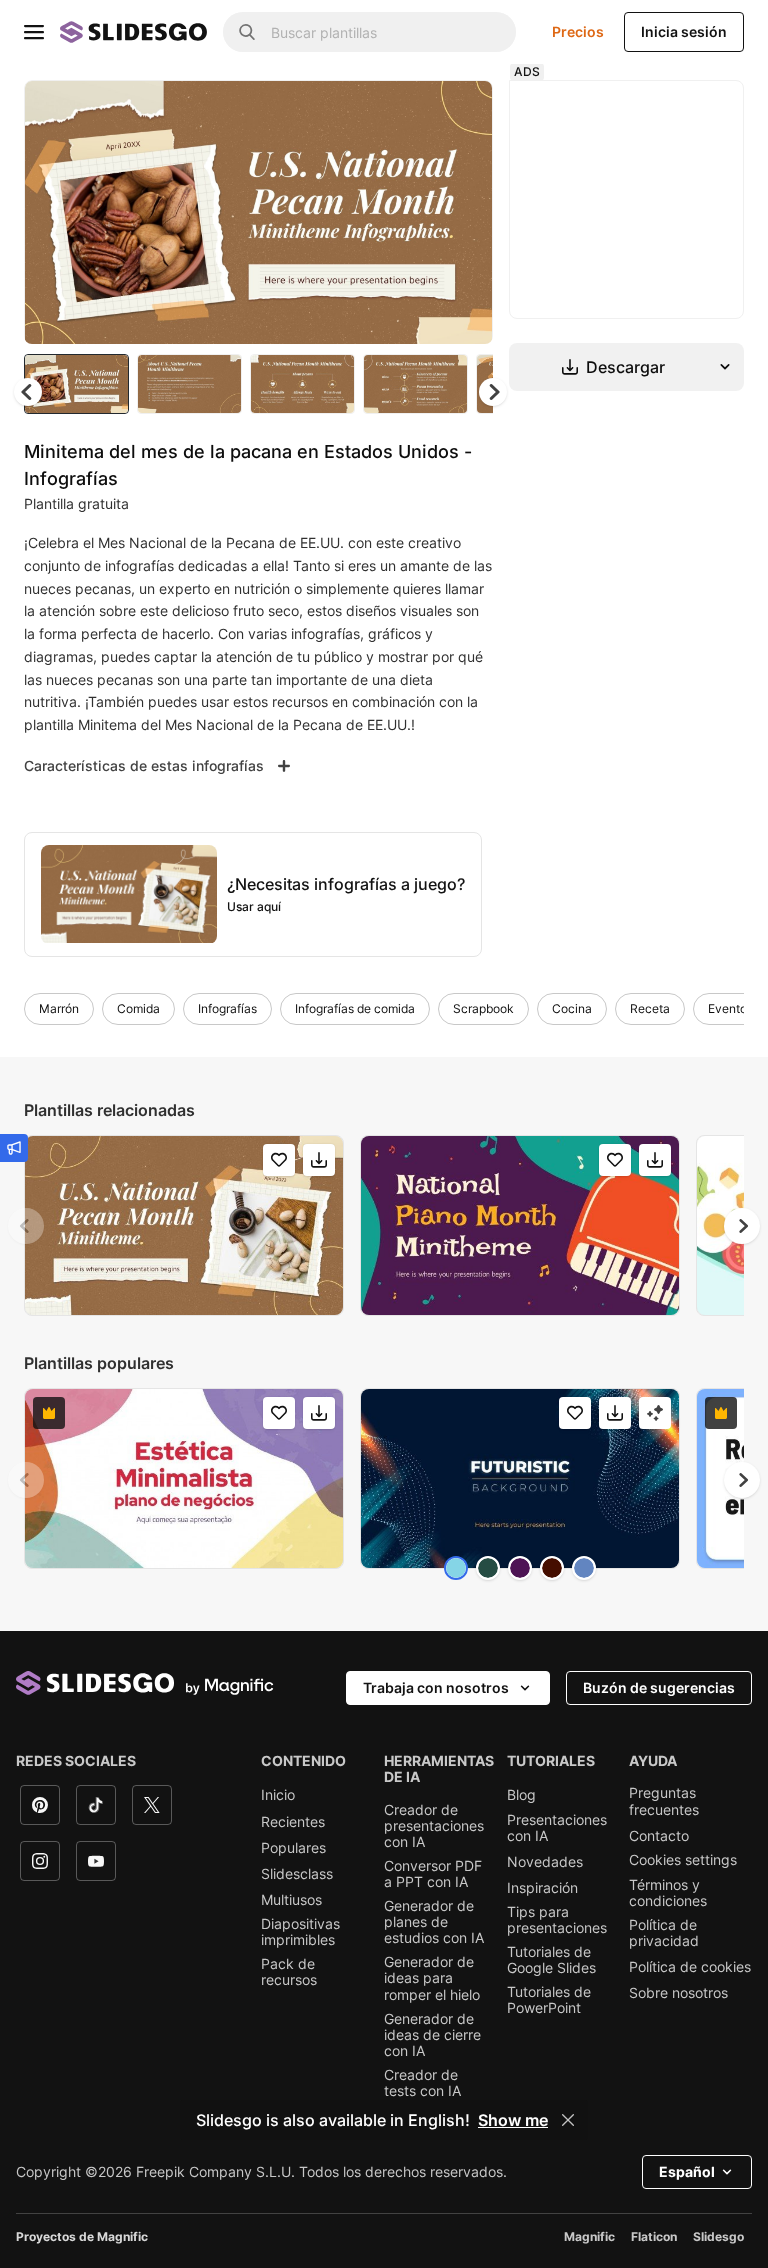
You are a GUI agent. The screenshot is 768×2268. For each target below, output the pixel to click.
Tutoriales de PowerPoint (549, 2000)
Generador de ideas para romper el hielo (432, 1978)
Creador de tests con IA (422, 2083)
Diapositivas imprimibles (300, 1932)
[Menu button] (34, 32)
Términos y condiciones (668, 1893)
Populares (293, 1848)
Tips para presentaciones (557, 1920)
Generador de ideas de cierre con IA (432, 2035)
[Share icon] (459, 112)
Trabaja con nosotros (436, 1687)
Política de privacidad (664, 1933)
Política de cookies (690, 1967)
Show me (513, 2120)
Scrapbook (483, 1008)
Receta (650, 1008)
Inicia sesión (684, 31)
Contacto (659, 1836)
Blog (521, 1795)
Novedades (545, 1862)
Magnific (589, 2236)
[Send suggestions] (14, 1148)
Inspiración (542, 1888)
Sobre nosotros (678, 1993)
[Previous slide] (26, 1226)
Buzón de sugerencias (659, 1687)
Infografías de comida (355, 1008)
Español (687, 2171)
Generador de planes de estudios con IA (434, 1922)
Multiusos (291, 1900)
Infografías (227, 1008)
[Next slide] (463, 212)
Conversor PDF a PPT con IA (433, 1874)
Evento (727, 1008)
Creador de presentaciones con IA (434, 1826)
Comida (138, 1008)
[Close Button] (568, 2120)
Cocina (572, 1008)
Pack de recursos (289, 1972)
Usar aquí (254, 906)
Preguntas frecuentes (664, 1801)
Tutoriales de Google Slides (551, 1960)
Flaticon (654, 2236)
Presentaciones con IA (557, 1828)
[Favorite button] (407, 112)
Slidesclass (297, 1874)
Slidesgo (718, 2236)
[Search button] (247, 32)
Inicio (278, 1795)
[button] (493, 392)
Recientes (293, 1822)
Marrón (59, 1008)
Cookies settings (683, 1860)
